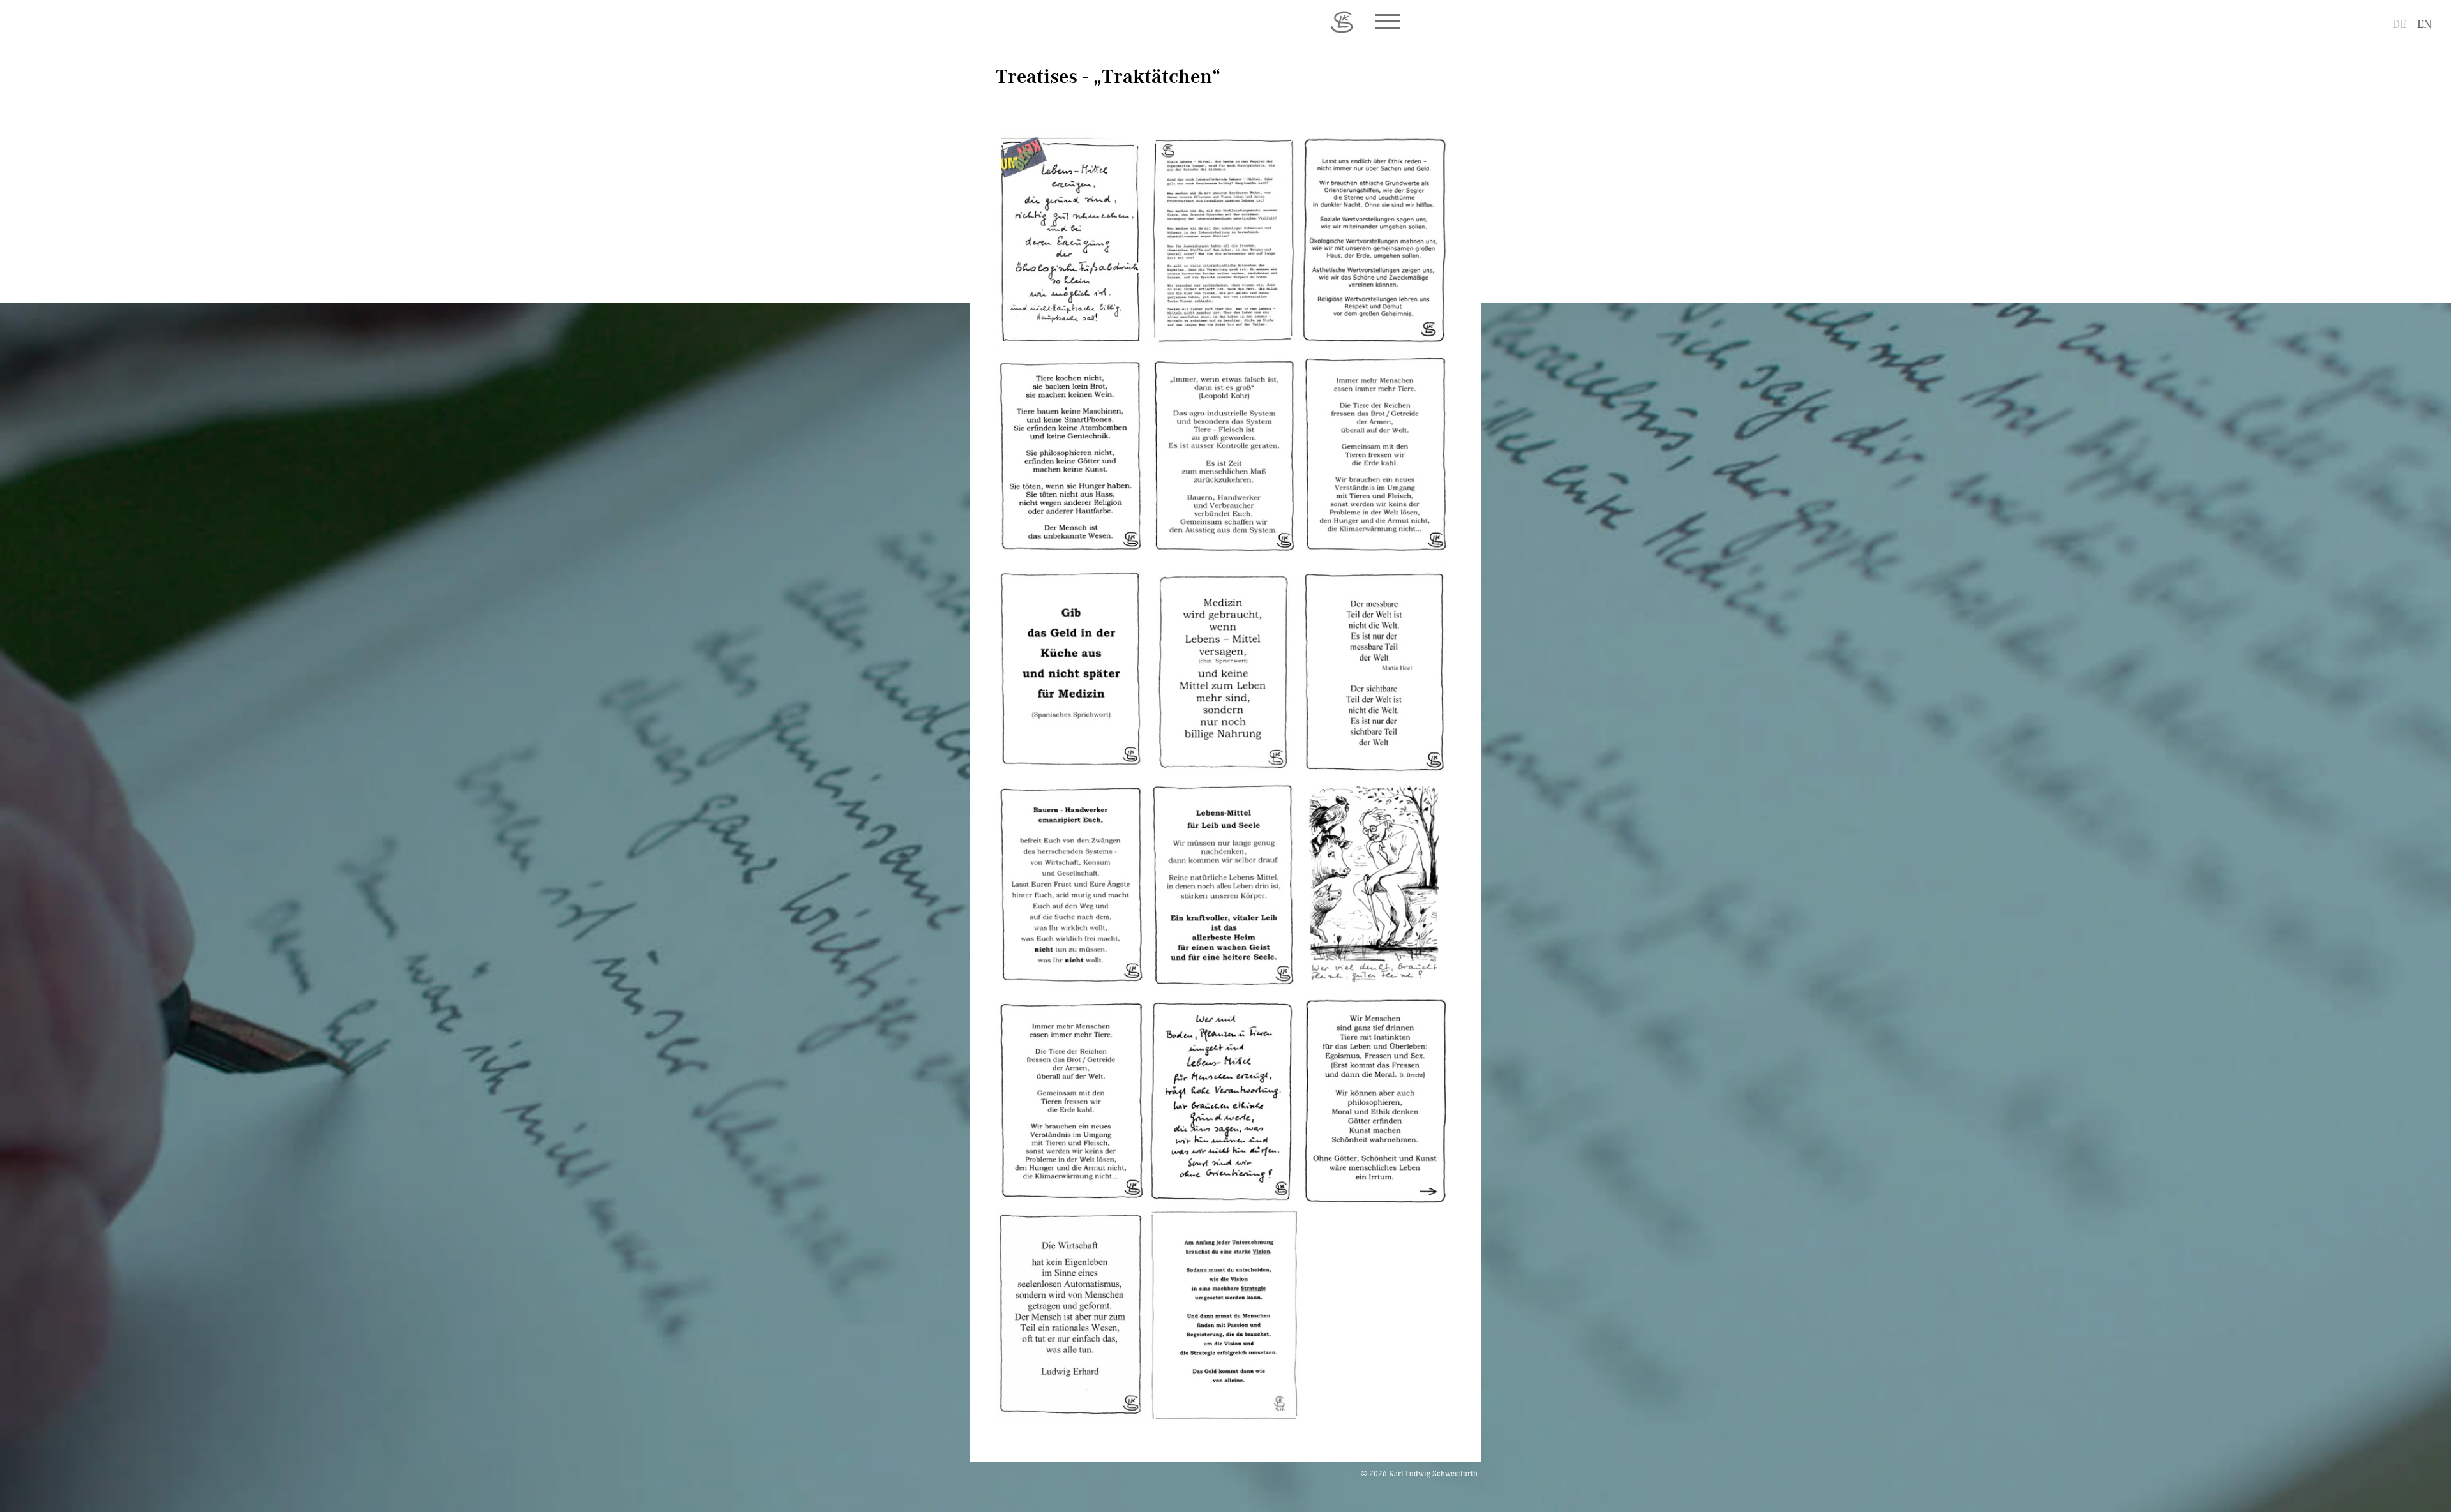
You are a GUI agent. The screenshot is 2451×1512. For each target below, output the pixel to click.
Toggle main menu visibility (1387, 20)
